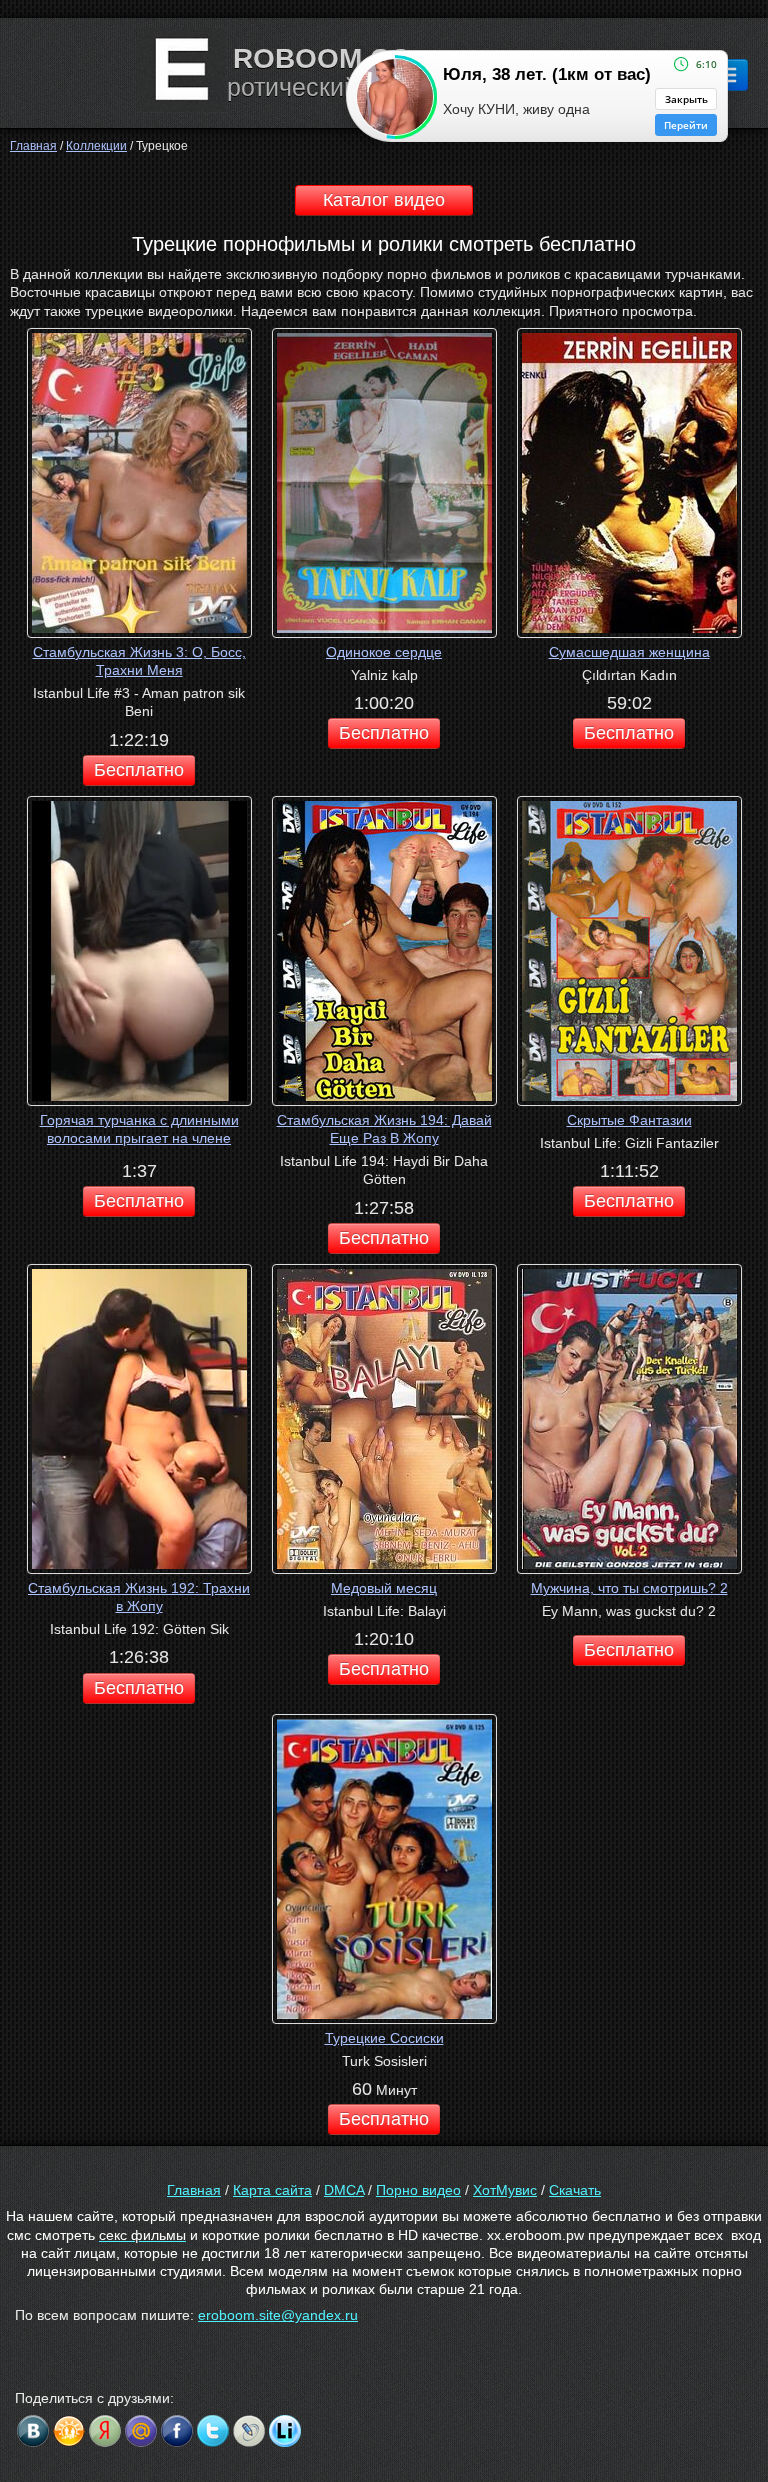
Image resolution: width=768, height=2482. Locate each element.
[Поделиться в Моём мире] (141, 2431)
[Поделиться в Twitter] (213, 2431)
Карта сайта (272, 2190)
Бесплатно (139, 770)
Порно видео (418, 2190)
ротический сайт (322, 87)
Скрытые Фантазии (629, 1120)
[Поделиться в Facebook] (177, 2431)
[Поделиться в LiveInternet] (285, 2431)
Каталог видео (384, 200)
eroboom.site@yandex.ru (278, 2315)
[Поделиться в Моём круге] (105, 2431)
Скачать (575, 2190)
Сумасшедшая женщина (629, 652)
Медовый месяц (384, 1588)
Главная (194, 2190)
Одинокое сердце (384, 652)
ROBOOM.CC (321, 58)
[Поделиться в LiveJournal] (249, 2431)
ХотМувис (505, 2190)
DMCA (344, 2190)
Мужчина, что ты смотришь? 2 (629, 1588)
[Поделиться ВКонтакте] (33, 2431)
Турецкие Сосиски (384, 2038)
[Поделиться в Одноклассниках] (69, 2431)
